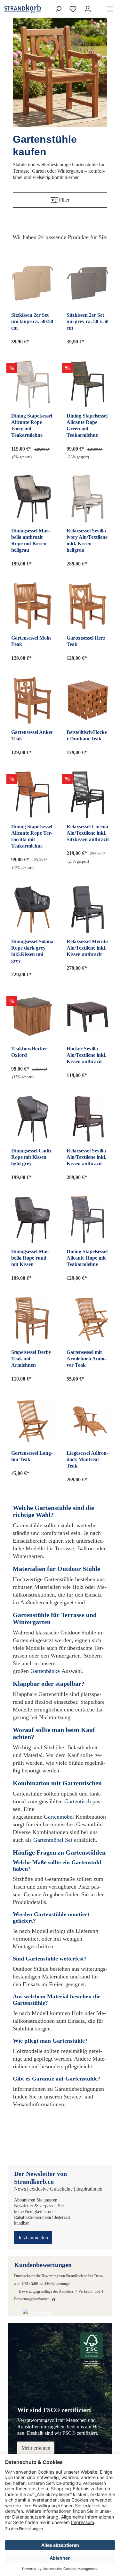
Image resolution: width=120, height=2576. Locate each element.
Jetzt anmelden (33, 2238)
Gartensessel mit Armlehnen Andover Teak (86, 1359)
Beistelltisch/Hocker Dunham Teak (87, 735)
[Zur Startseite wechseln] (11, 9)
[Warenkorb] (99, 7)
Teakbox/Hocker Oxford (29, 1052)
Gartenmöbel (59, 1817)
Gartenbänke (45, 1671)
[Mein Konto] (88, 9)
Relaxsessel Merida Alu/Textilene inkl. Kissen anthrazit (87, 948)
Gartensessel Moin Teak (31, 641)
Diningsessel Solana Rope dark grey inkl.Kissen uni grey (32, 951)
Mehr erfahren (36, 2448)
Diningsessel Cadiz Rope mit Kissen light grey (31, 1157)
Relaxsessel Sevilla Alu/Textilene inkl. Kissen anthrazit (86, 1157)
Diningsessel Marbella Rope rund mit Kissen (31, 1258)
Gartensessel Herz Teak (86, 641)
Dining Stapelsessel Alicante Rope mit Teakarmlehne (87, 1258)
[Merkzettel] (73, 9)
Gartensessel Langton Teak (32, 1456)
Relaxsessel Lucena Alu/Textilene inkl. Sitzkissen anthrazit (88, 833)
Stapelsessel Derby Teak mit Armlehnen (31, 1359)
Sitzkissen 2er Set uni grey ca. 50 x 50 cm (88, 321)
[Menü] (110, 9)
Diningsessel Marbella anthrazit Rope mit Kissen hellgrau (31, 540)
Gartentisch (78, 1801)
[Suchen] (58, 9)
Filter (64, 200)
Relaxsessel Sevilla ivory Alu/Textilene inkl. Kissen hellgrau (87, 540)
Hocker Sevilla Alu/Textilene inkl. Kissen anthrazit (86, 1055)
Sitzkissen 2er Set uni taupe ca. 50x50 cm (32, 321)
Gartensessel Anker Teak (32, 735)
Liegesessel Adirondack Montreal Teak (87, 1459)
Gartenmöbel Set (53, 1840)
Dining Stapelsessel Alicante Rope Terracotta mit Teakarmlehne (32, 836)
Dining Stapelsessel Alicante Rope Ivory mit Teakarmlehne (32, 425)
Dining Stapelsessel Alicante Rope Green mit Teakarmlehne (87, 425)
